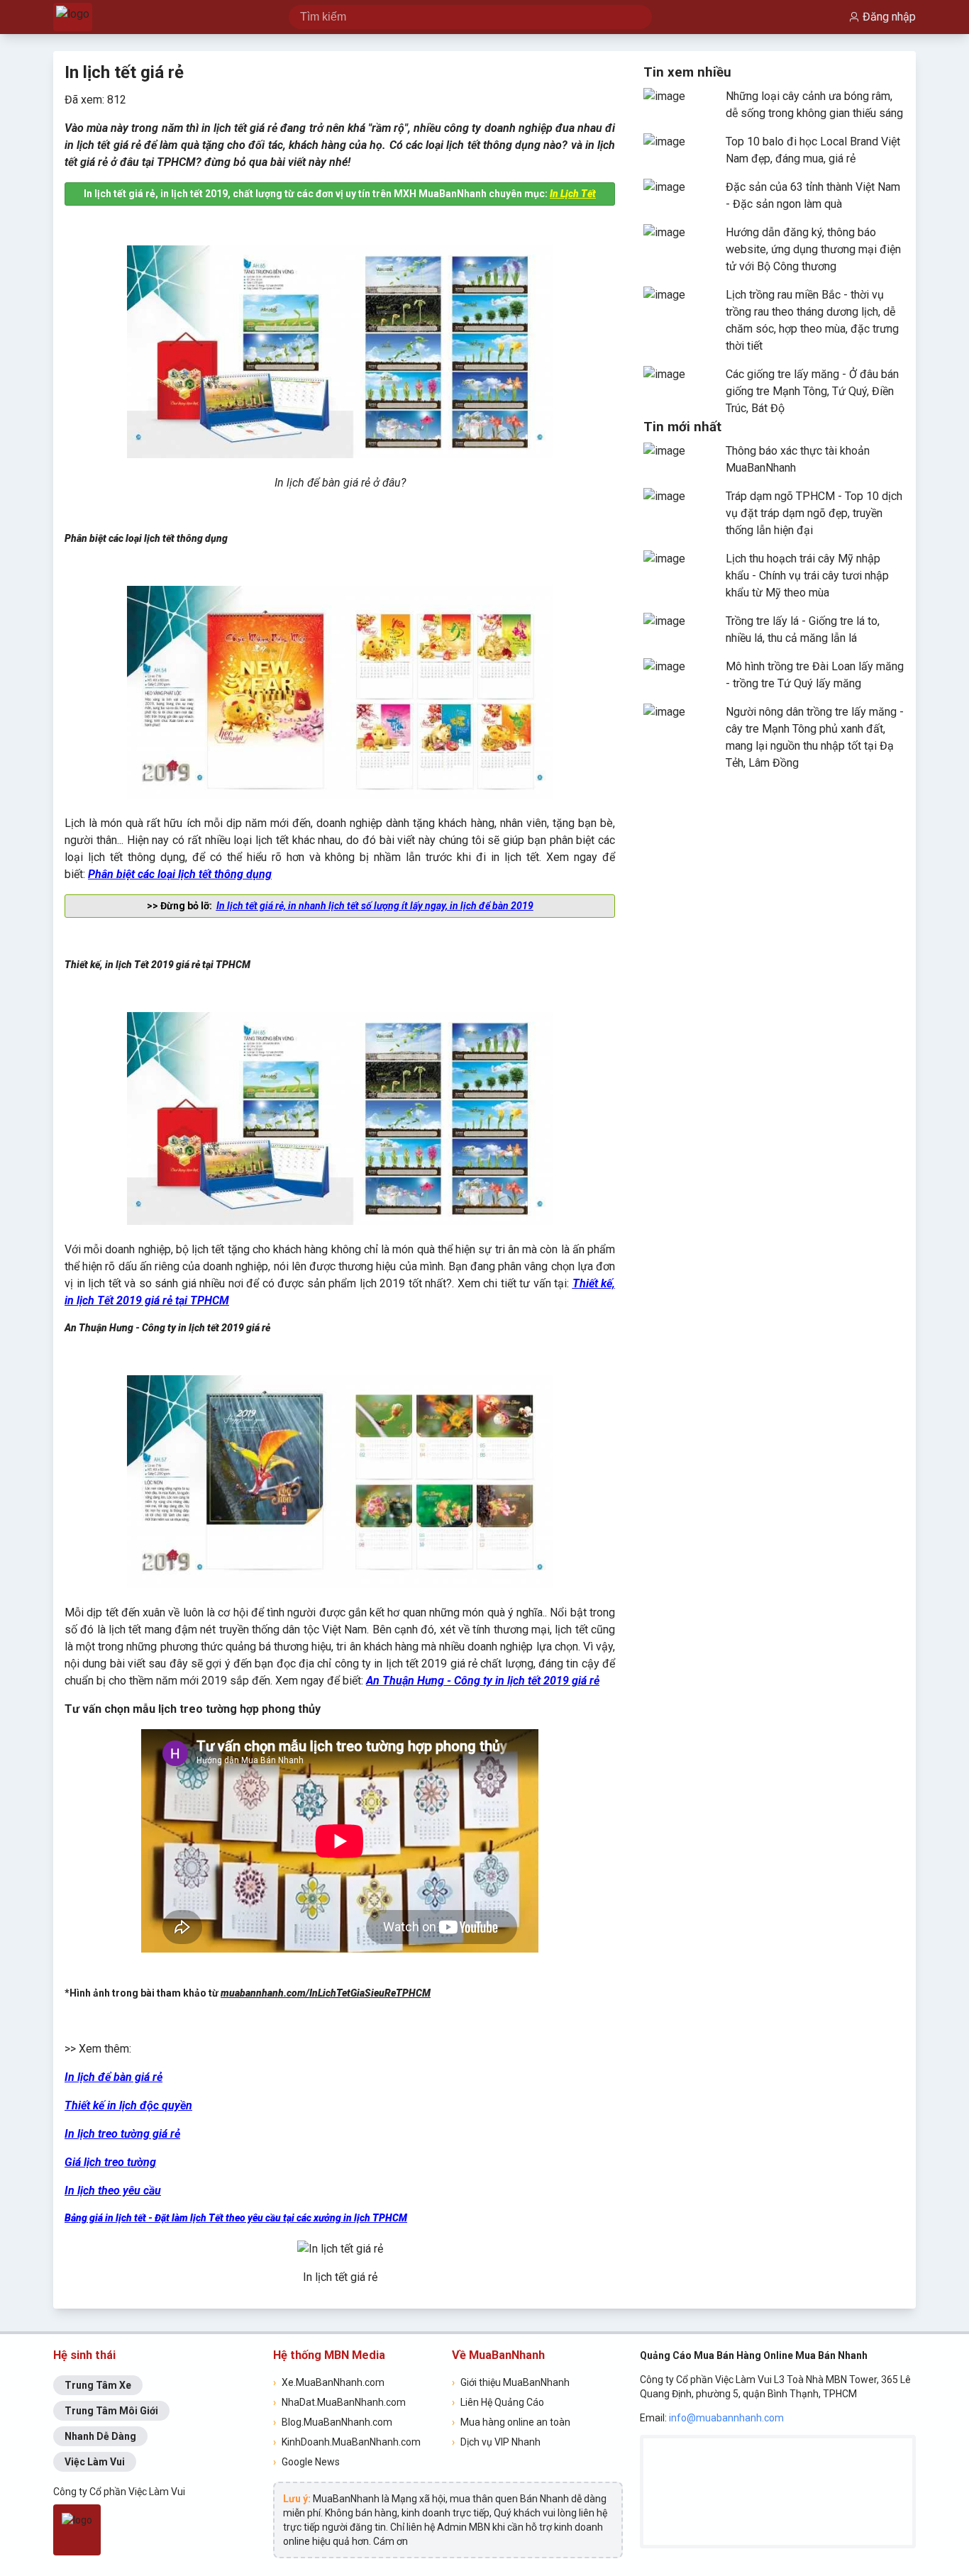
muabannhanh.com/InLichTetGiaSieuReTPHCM (326, 1993)
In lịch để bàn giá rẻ (113, 2077)
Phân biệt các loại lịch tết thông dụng (180, 874)
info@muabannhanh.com (726, 2418)
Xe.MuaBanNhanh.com (329, 2382)
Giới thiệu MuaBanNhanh (511, 2382)
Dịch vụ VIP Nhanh (496, 2442)
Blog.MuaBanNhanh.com (333, 2422)
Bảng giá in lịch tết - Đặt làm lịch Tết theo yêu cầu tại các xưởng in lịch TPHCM (236, 2218)
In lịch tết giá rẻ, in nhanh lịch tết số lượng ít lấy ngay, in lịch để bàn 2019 (375, 906)
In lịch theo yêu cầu (113, 2191)
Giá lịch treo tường (110, 2162)
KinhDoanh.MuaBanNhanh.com (347, 2442)
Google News (306, 2462)
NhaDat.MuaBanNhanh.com (339, 2402)
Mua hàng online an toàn (511, 2422)
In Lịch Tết (573, 194)
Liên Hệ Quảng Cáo (498, 2402)
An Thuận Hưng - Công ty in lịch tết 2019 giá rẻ (483, 1681)
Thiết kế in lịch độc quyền (128, 2105)
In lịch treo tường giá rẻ (122, 2134)
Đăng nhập (889, 17)
